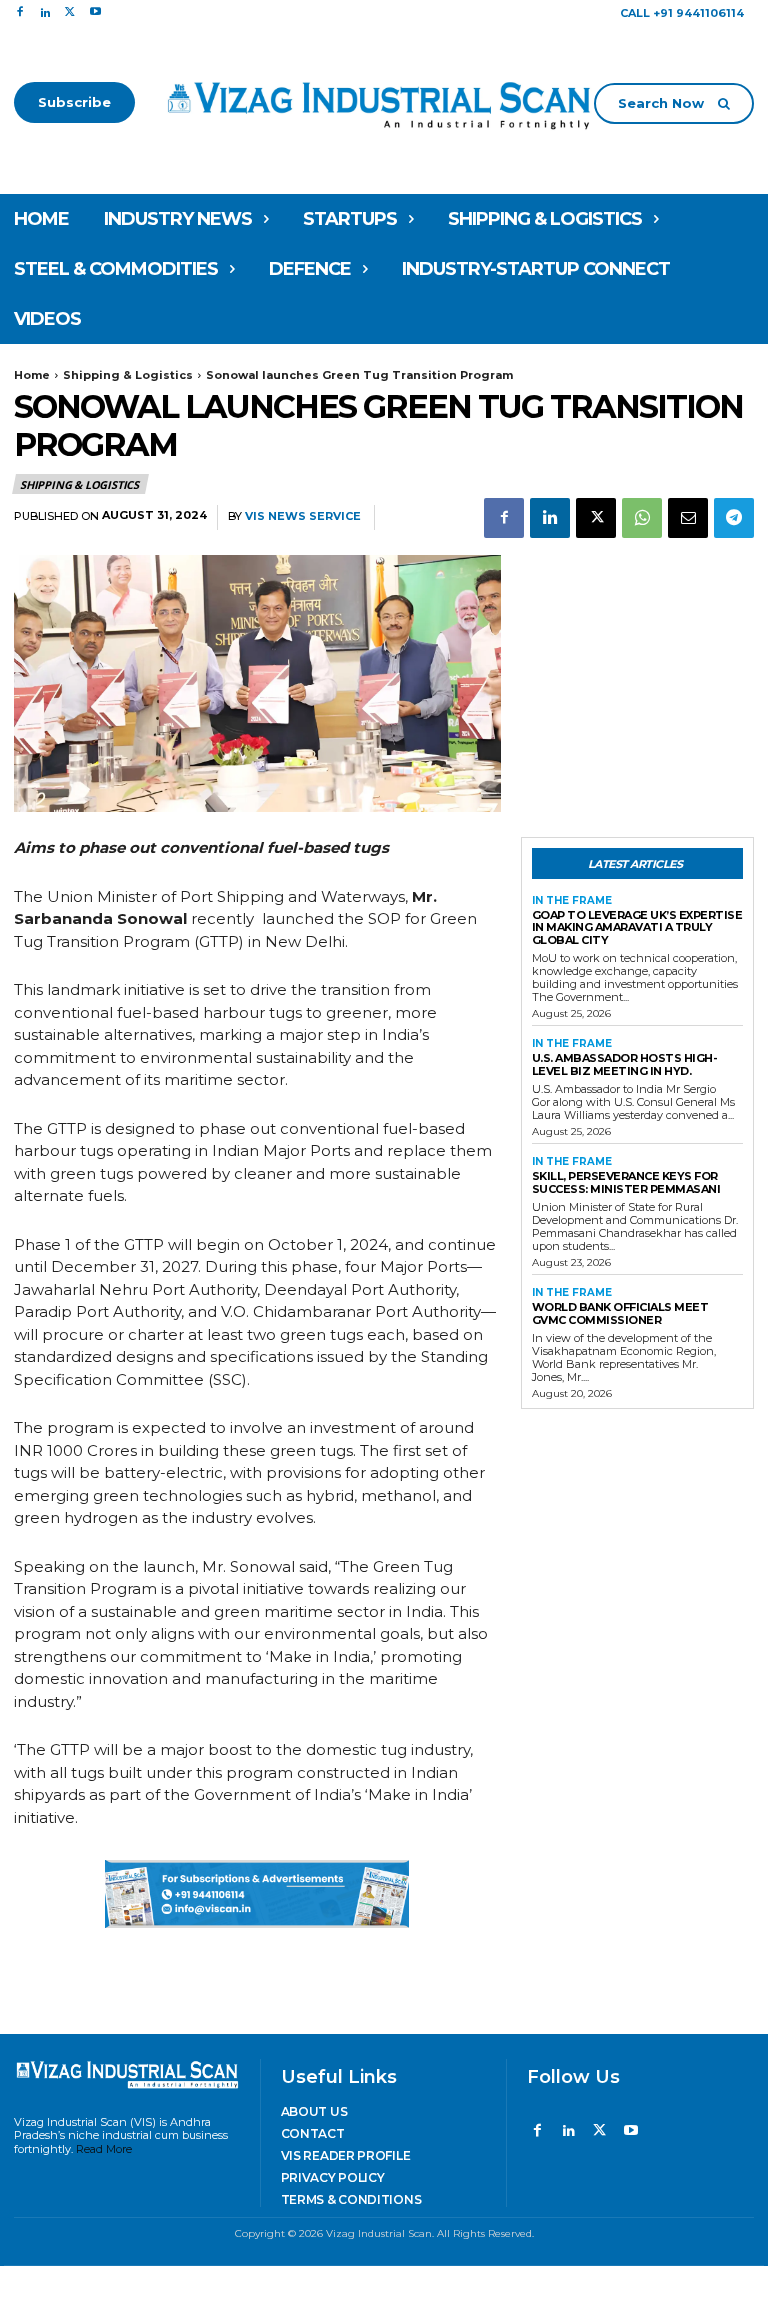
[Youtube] (95, 12)
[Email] (688, 518)
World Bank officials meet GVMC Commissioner (620, 1313)
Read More (104, 2149)
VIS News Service (303, 516)
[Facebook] (19, 12)
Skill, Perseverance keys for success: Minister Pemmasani (626, 1182)
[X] (70, 12)
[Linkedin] (44, 12)
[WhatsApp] (642, 518)
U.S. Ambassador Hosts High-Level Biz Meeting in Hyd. (625, 1064)
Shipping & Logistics (128, 375)
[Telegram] (734, 518)
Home (32, 375)
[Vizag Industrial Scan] (384, 102)
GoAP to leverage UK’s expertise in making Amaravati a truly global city (637, 927)
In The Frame (572, 901)
